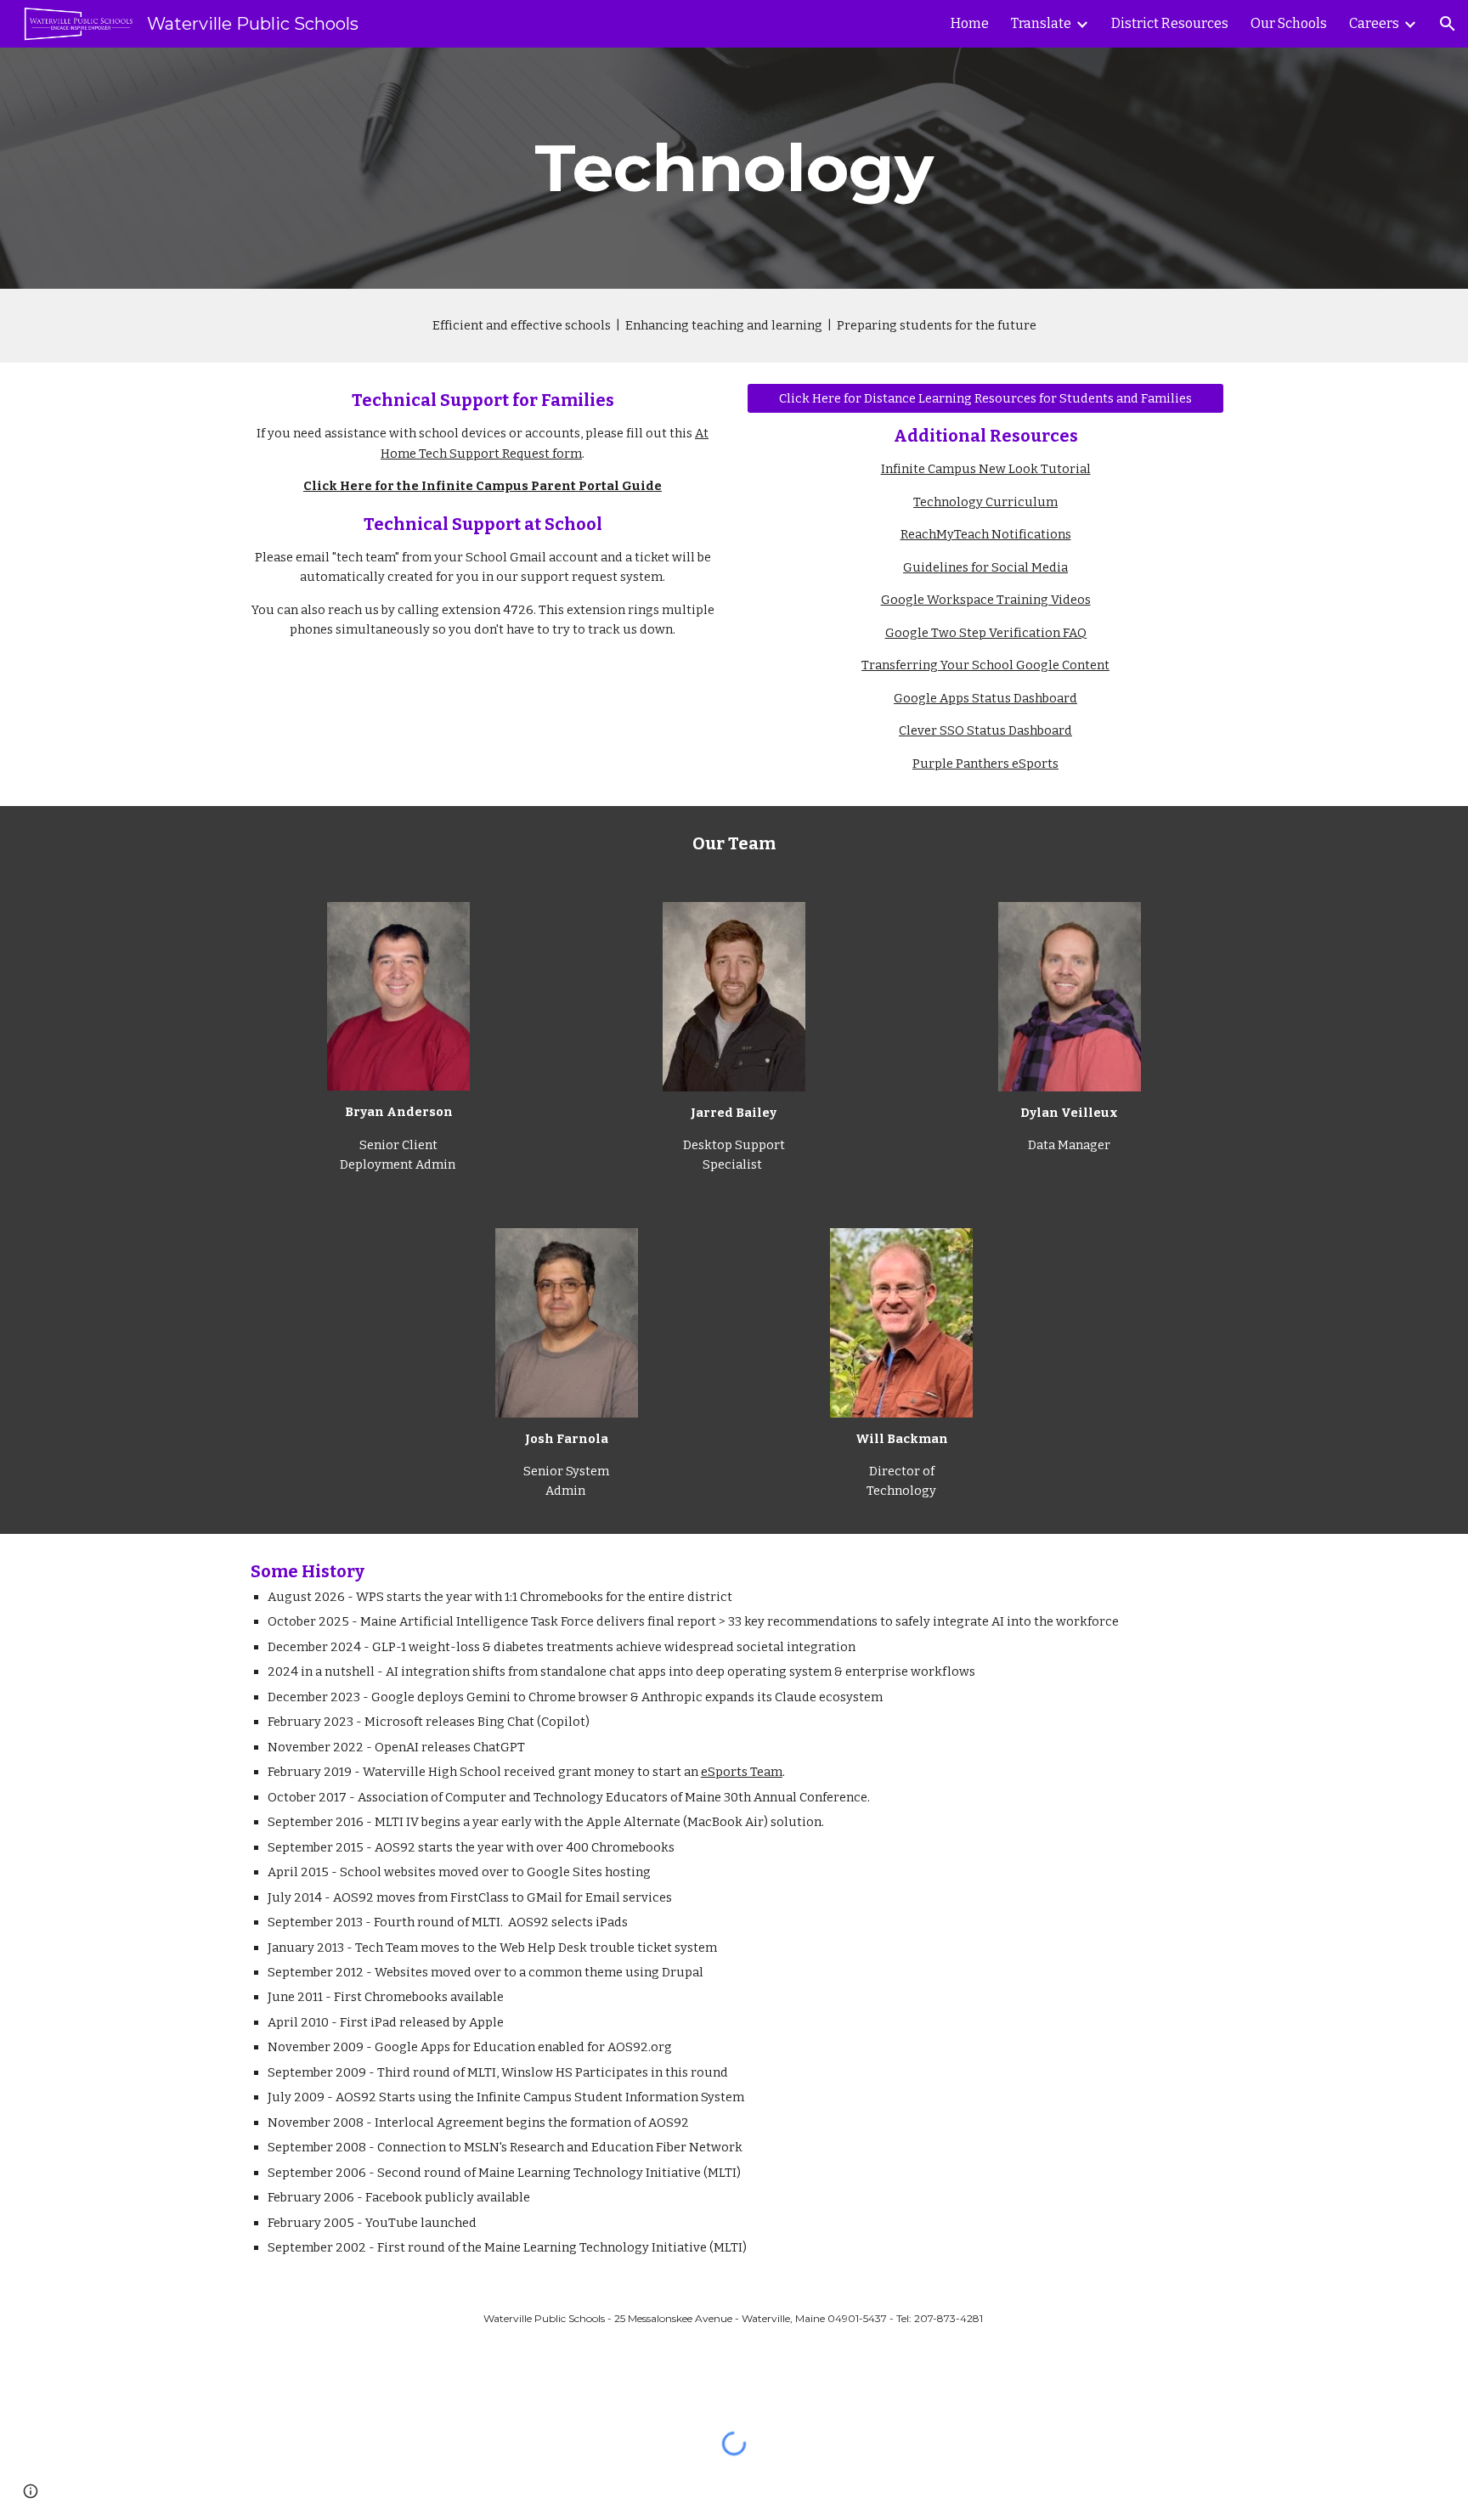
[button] (1448, 24)
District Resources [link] (1170, 23)
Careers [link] (1374, 23)
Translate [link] (1041, 23)
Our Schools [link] (1289, 23)
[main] (734, 168)
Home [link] (970, 23)
